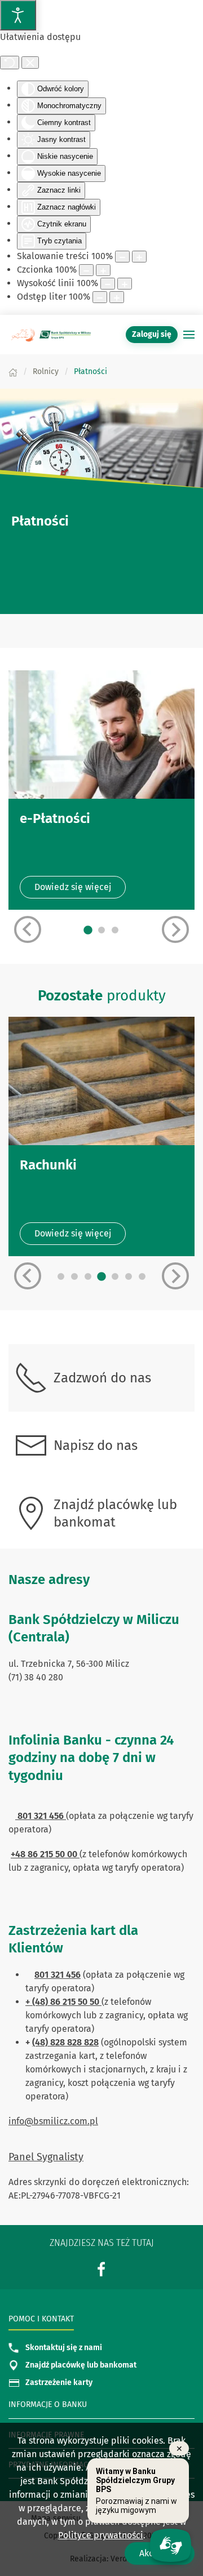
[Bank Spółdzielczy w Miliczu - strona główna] (51, 335)
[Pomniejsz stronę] (122, 257)
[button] (189, 335)
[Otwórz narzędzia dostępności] (18, 15)
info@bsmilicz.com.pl (53, 2121)
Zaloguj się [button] (152, 334)
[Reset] (10, 63)
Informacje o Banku (48, 2404)
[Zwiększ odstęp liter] (117, 297)
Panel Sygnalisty (46, 2157)
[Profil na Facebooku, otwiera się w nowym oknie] (101, 2269)
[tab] (88, 931)
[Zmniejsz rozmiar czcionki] (86, 270)
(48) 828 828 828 (65, 2042)
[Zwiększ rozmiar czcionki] (103, 270)
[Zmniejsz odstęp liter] (100, 297)
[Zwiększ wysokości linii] (125, 284)
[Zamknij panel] (30, 63)
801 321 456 (58, 1975)
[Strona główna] (13, 372)
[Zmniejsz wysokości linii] (108, 284)
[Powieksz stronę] (139, 257)
